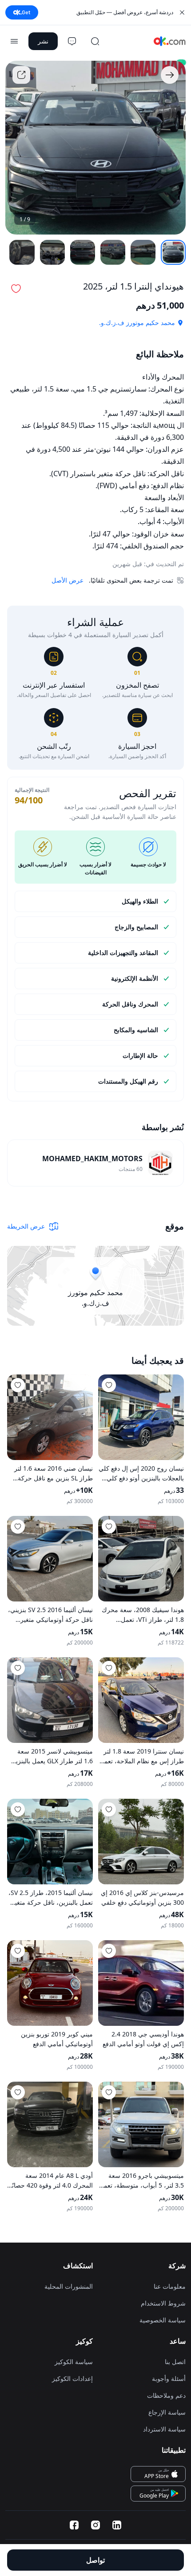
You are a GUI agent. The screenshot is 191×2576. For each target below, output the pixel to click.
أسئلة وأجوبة (169, 2378)
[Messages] (72, 41)
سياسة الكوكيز (74, 2362)
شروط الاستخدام (163, 2303)
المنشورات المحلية (69, 2286)
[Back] (170, 75)
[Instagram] (95, 2525)
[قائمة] (14, 41)
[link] (95, 1163)
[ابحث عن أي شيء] (95, 41)
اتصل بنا (175, 2362)
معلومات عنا (170, 2286)
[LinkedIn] (117, 2525)
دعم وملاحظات (166, 2395)
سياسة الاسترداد (164, 2429)
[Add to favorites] (109, 1385)
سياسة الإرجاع (167, 2412)
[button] (16, 289)
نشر (43, 41)
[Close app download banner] (182, 12)
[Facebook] (74, 2525)
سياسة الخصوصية (163, 2320)
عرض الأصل (68, 580)
